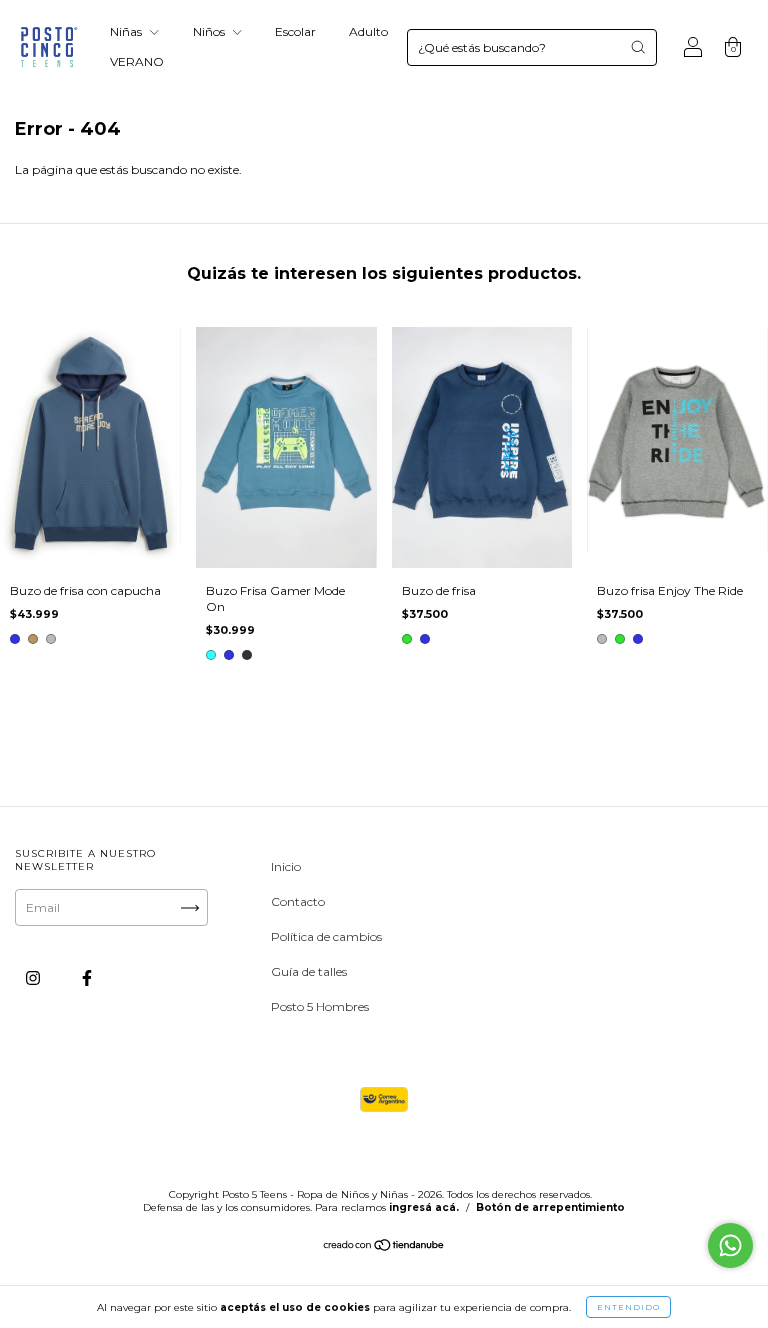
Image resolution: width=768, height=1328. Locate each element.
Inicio (286, 866)
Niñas (127, 31)
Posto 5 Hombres (320, 1006)
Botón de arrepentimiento (550, 1207)
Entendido (628, 1307)
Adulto (368, 31)
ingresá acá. (424, 1207)
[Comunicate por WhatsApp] (730, 1245)
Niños (210, 31)
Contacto (298, 901)
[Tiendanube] (384, 1247)
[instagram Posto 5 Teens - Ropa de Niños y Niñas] (34, 977)
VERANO (137, 61)
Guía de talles (309, 971)
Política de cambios (326, 936)
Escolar (295, 31)
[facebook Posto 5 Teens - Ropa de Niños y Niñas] (87, 977)
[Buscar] (638, 47)
